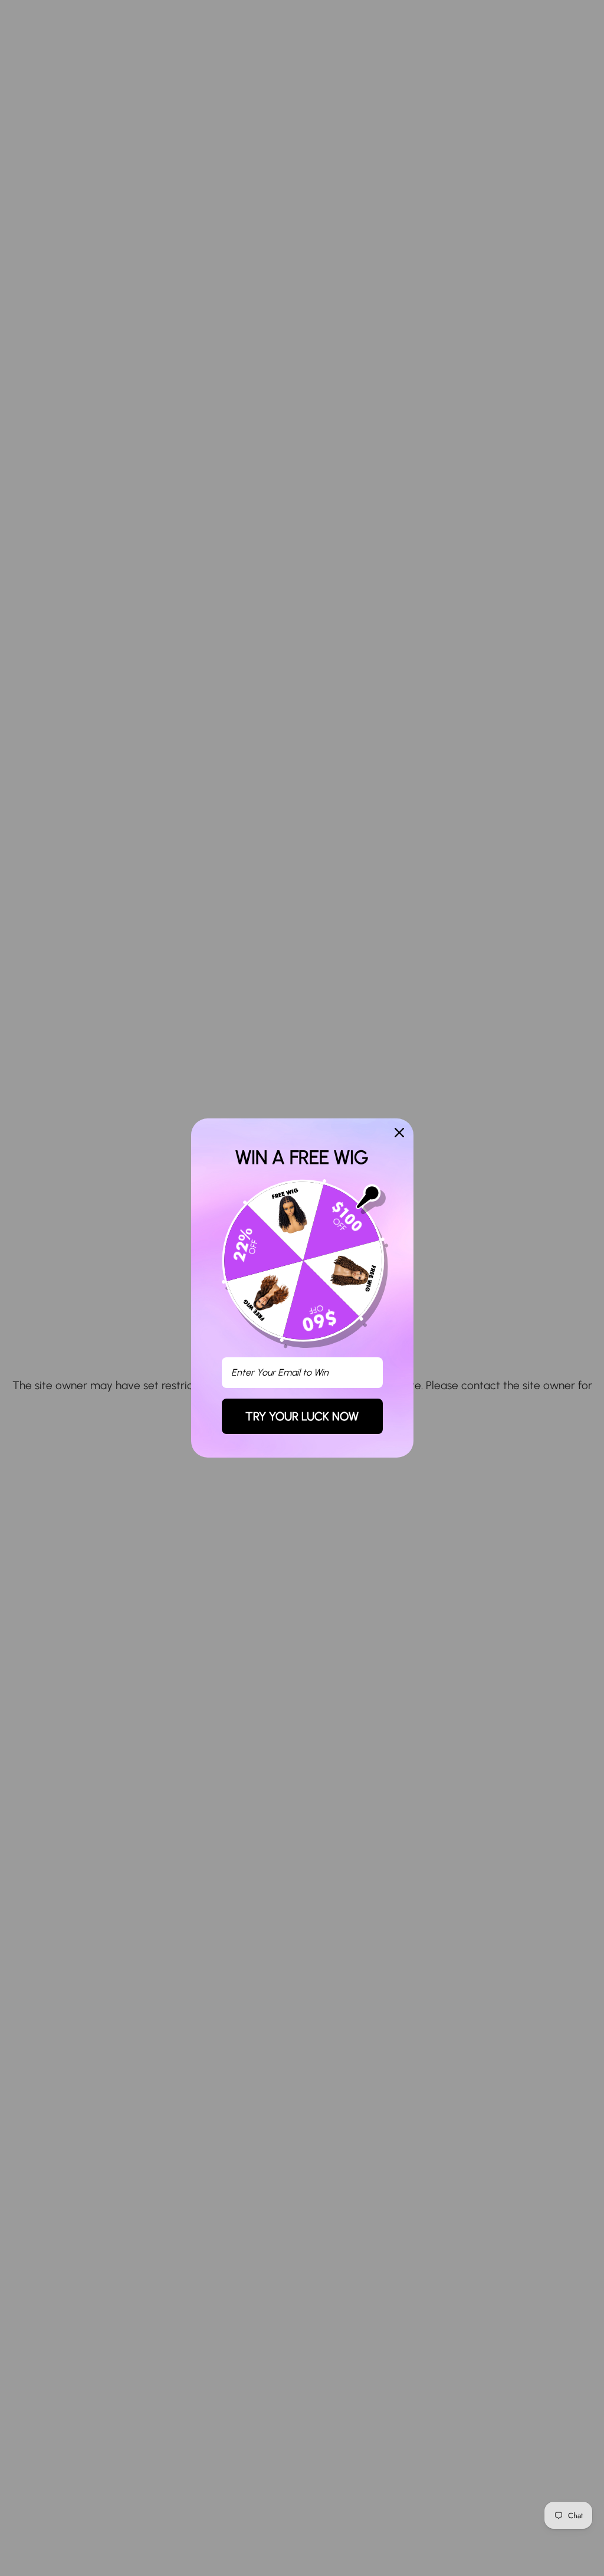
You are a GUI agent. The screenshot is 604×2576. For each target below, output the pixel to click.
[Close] (399, 1133)
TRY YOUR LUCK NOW (302, 1416)
